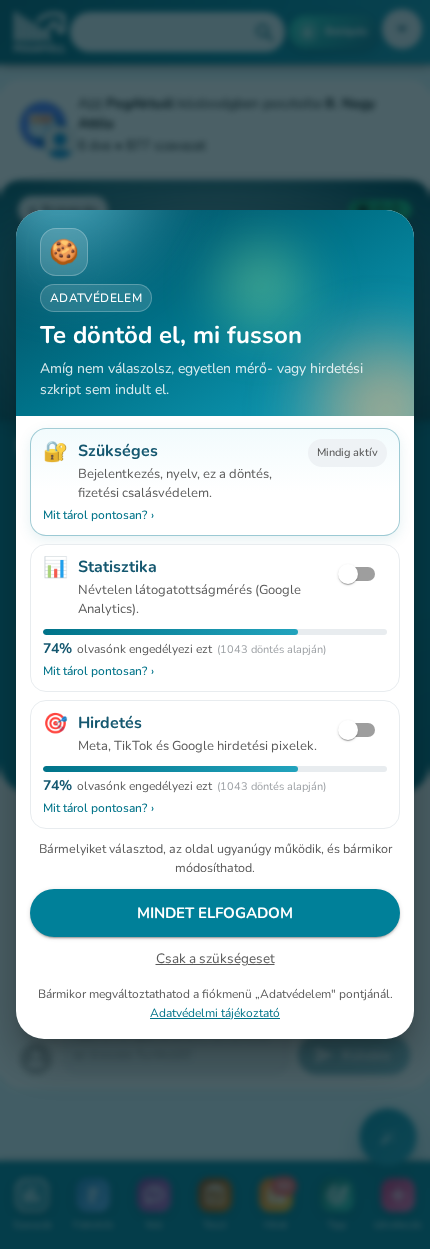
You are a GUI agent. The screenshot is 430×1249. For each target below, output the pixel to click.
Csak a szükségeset (215, 958)
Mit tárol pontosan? (98, 515)
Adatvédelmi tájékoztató (215, 1013)
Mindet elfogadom (215, 913)
